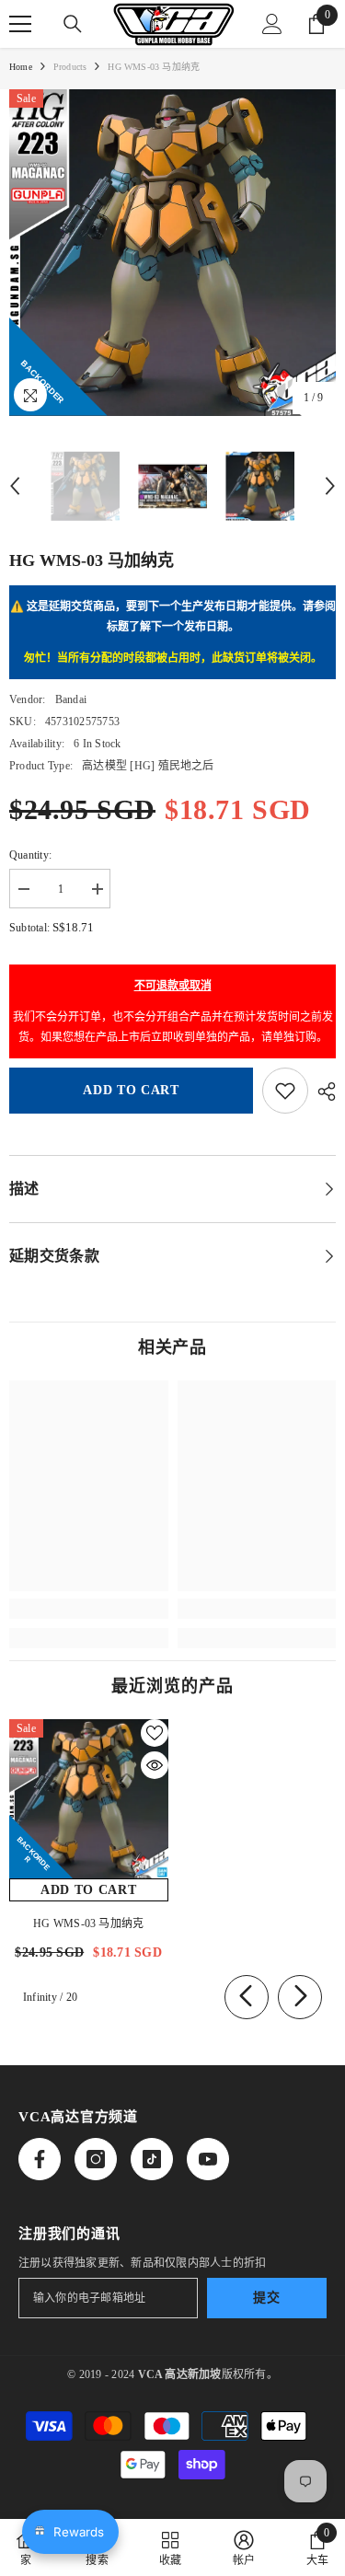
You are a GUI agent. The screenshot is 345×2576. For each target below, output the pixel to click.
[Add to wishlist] (285, 1091)
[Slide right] (300, 1997)
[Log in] (272, 24)
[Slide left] (247, 1997)
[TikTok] (152, 2159)
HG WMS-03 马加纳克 (88, 1923)
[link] (89, 1609)
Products (70, 67)
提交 (266, 2298)
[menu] (20, 24)
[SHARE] (322, 1092)
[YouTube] (208, 2159)
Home (21, 67)
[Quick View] (155, 1765)
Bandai (71, 699)
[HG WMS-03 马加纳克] (89, 1799)
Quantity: (30, 855)
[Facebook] (40, 2159)
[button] (15, 486)
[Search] (73, 24)
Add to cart (131, 1090)
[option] (172, 253)
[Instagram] (96, 2159)
